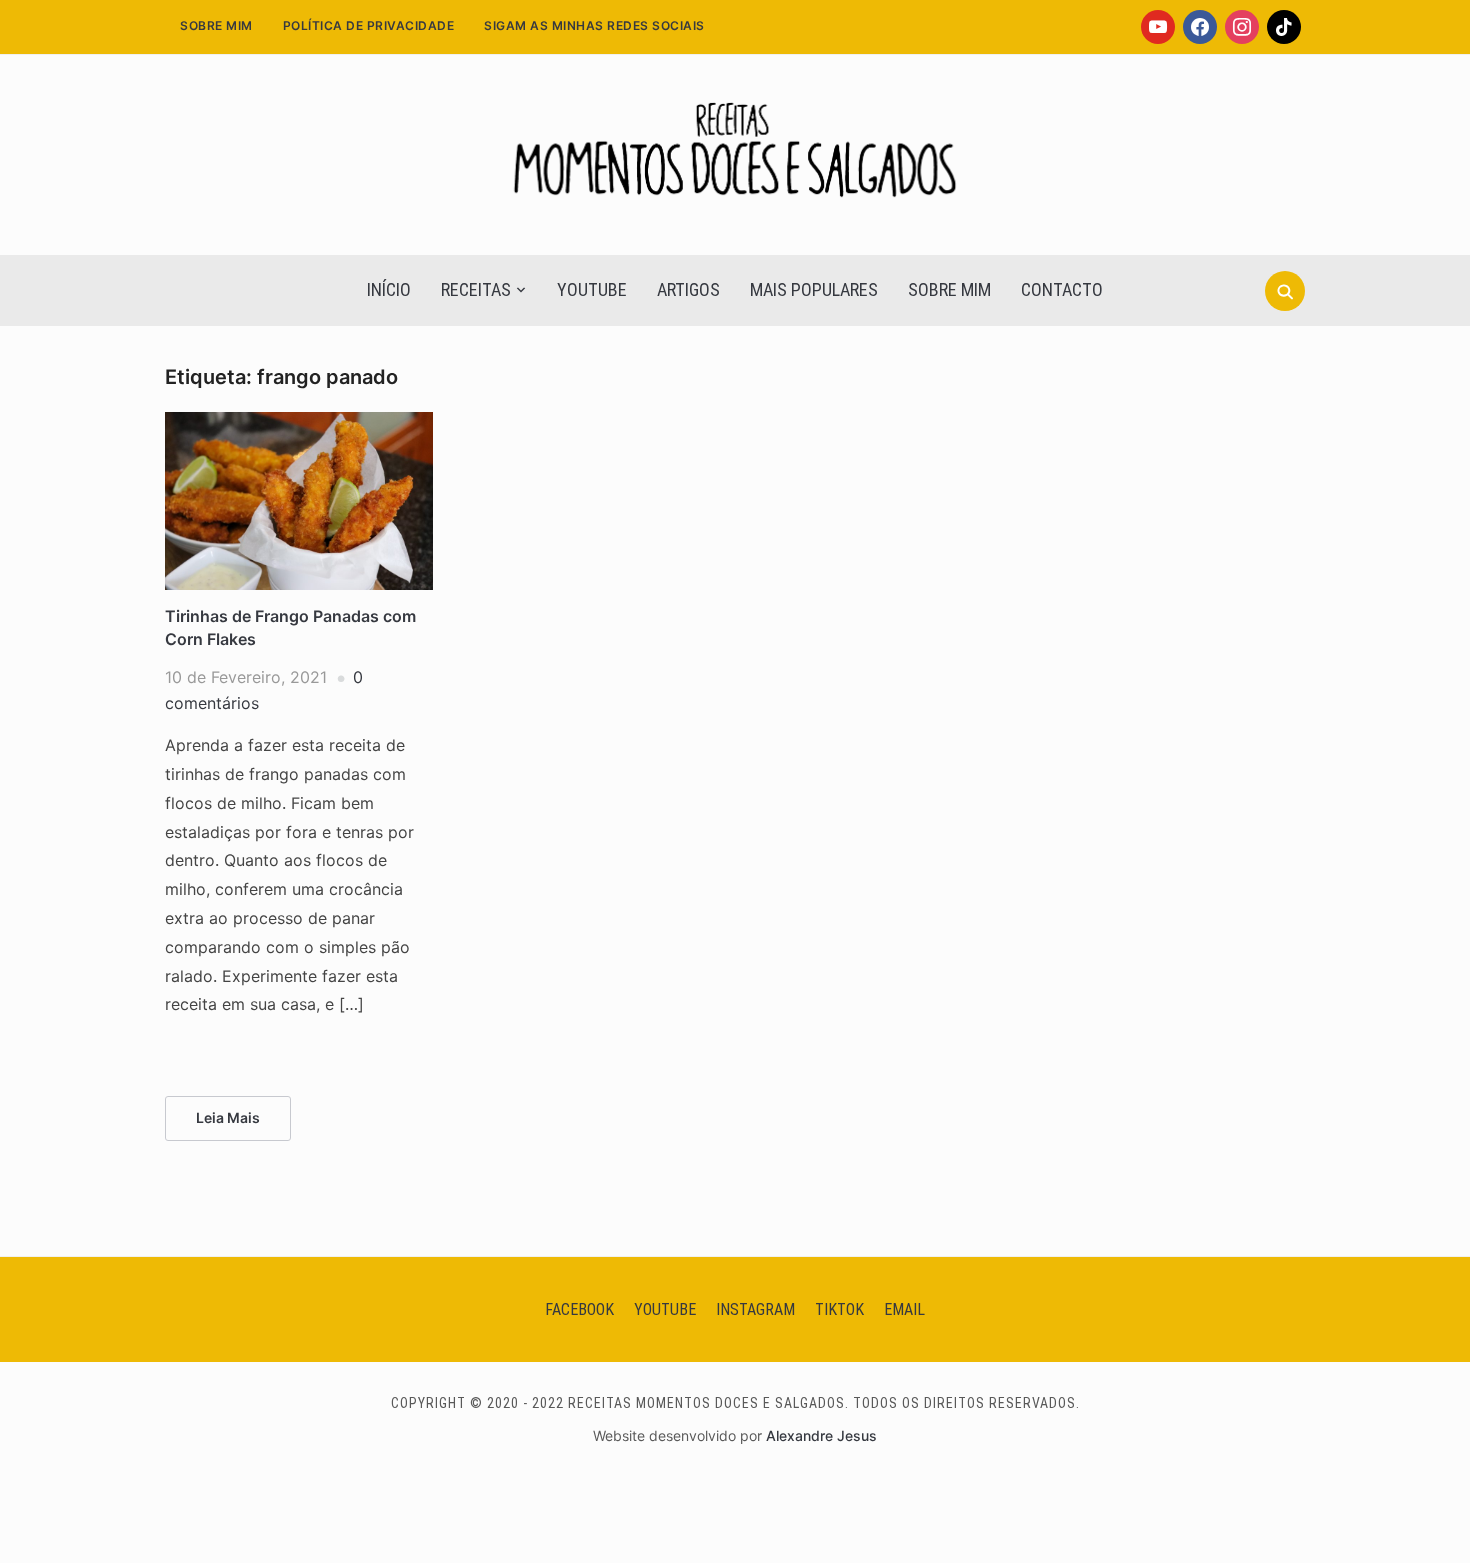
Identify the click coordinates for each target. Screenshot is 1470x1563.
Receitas (476, 289)
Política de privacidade (369, 25)
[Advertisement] (735, 506)
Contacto (1062, 289)
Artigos (688, 289)
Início (389, 289)
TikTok (839, 1309)
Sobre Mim (216, 25)
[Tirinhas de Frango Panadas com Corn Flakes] (299, 424)
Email (904, 1309)
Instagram (755, 1309)
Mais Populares (814, 289)
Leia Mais (228, 1117)
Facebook (579, 1309)
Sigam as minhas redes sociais (594, 25)
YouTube (592, 289)
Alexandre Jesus (821, 1435)
